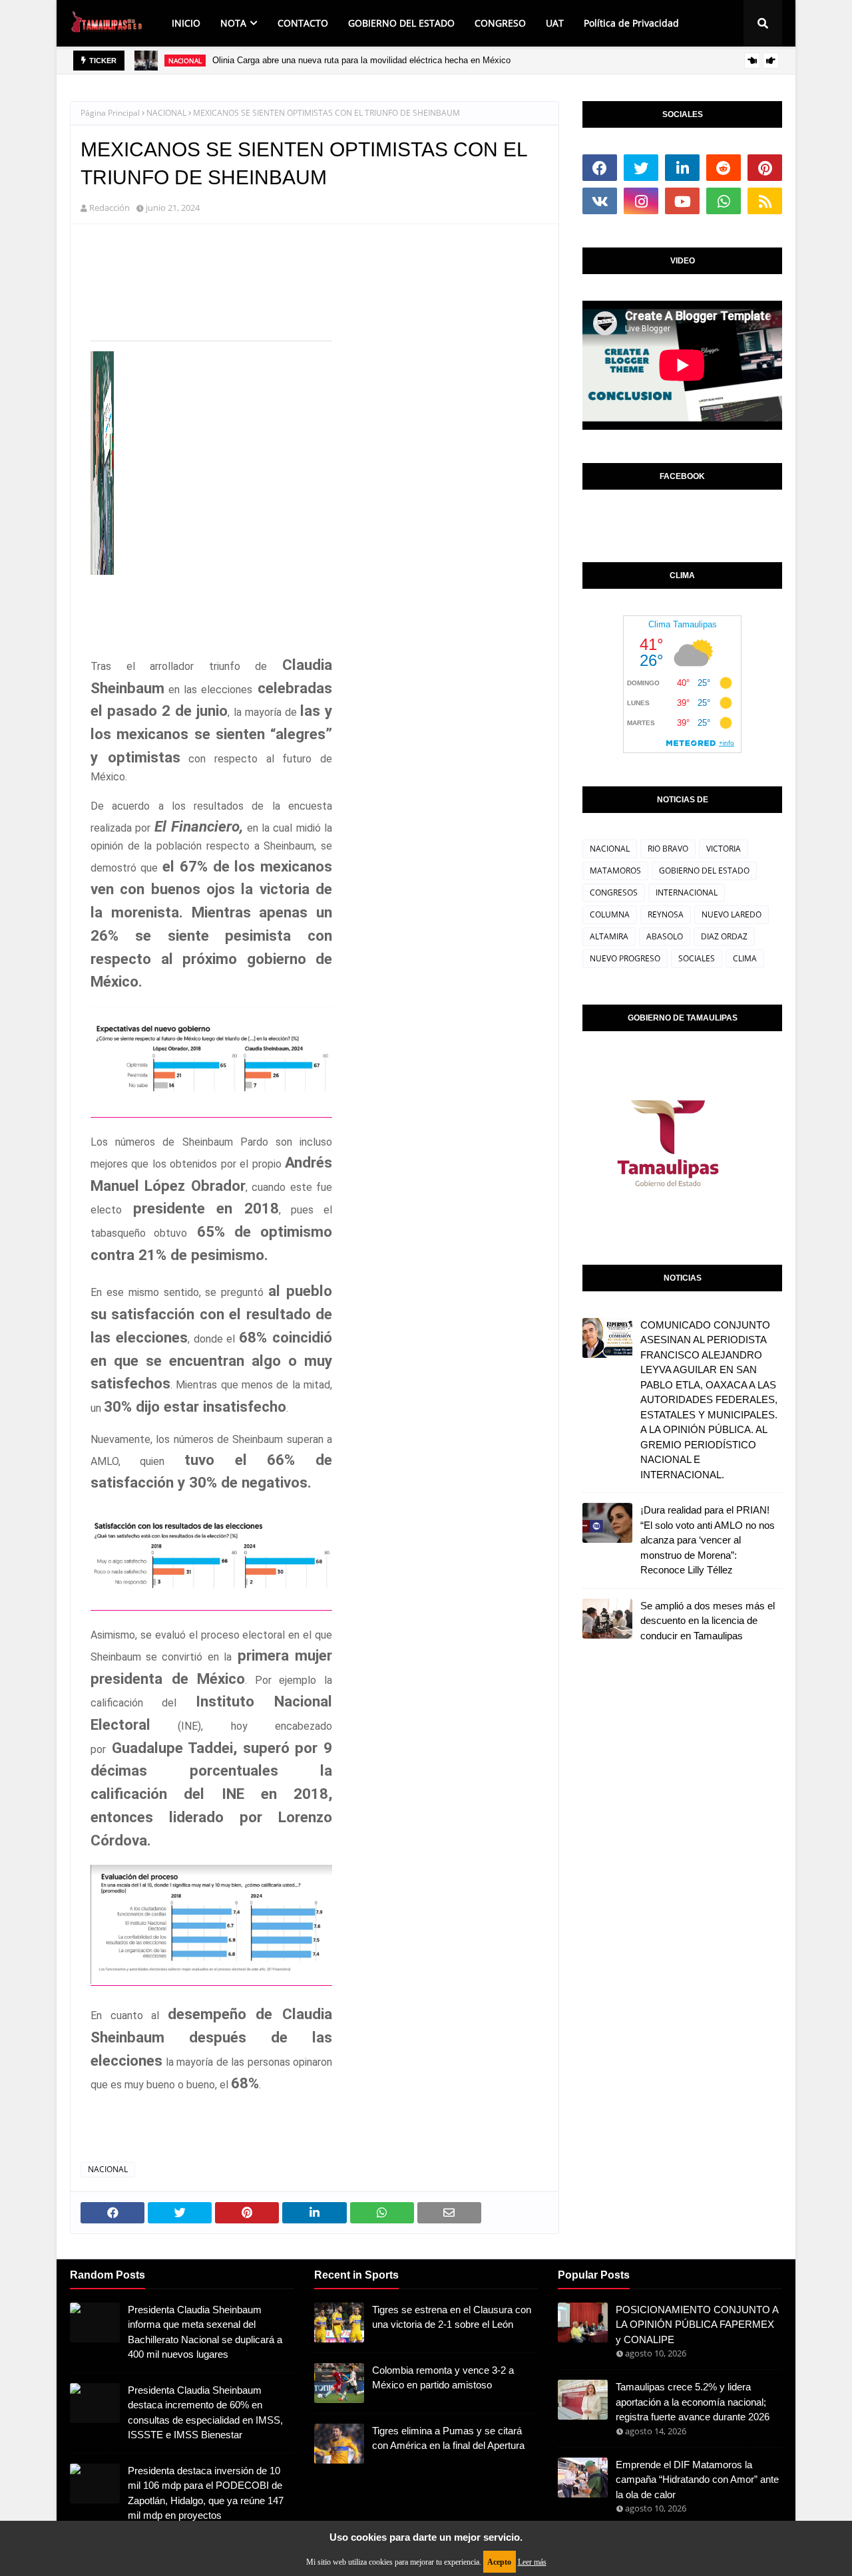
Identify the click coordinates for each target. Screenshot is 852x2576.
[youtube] (682, 201)
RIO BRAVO (668, 849)
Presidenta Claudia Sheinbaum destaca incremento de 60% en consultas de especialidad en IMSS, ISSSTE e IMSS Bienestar (205, 2413)
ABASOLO (665, 936)
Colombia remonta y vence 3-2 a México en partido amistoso (443, 2378)
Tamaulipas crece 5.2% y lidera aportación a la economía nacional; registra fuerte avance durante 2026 (693, 2402)
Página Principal (110, 113)
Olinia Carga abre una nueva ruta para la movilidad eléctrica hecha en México (361, 60)
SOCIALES (697, 958)
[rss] (765, 201)
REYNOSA (666, 914)
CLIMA (745, 958)
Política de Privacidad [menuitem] (631, 23)
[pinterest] (765, 168)
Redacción (109, 208)
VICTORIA (724, 849)
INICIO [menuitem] (186, 23)
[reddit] (724, 168)
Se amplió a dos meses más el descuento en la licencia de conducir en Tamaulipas (708, 1621)
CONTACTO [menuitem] (303, 23)
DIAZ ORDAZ (724, 936)
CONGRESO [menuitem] (500, 23)
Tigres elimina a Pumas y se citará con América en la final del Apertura (448, 2438)
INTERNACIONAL (687, 892)
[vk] (600, 201)
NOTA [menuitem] (233, 23)
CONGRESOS (614, 892)
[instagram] (641, 201)
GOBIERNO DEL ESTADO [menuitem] (401, 23)
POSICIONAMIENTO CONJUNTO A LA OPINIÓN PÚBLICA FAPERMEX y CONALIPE (697, 2325)
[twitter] (641, 168)
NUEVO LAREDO (732, 914)
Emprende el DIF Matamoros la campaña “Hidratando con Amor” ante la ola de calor (697, 2480)
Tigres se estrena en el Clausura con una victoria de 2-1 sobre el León (452, 2317)
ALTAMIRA (609, 936)
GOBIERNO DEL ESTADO (704, 871)
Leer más (532, 2562)
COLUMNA (610, 914)
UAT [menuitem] (555, 23)
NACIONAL (166, 113)
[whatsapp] (724, 201)
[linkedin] (682, 168)
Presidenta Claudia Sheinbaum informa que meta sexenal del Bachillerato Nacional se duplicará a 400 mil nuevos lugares (205, 2332)
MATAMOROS (615, 871)
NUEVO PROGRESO (625, 958)
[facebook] (600, 168)
